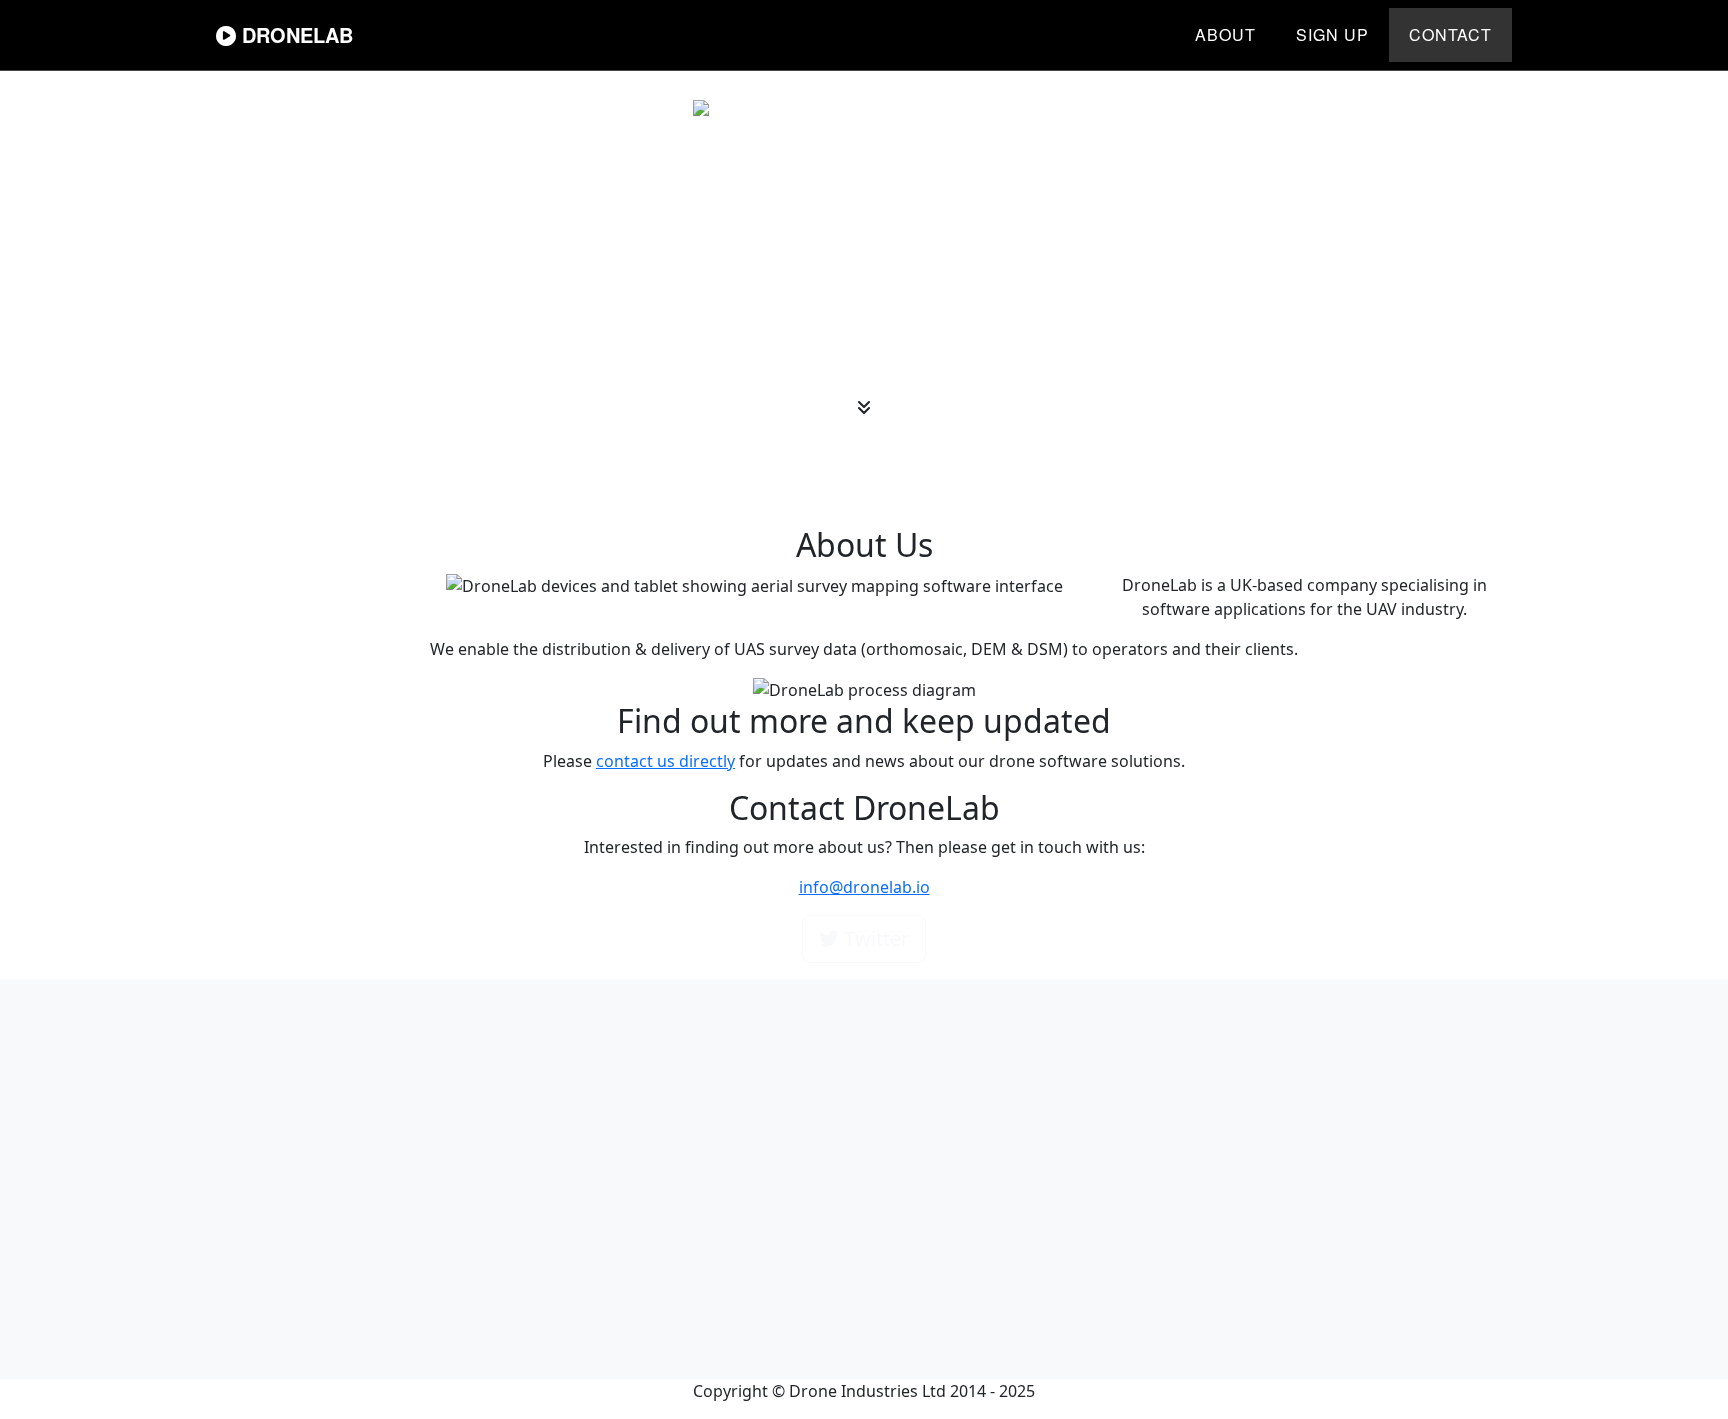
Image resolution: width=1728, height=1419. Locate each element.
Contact (1450, 34)
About (1225, 34)
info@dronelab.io (864, 887)
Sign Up (1332, 34)
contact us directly (665, 761)
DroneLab (294, 34)
